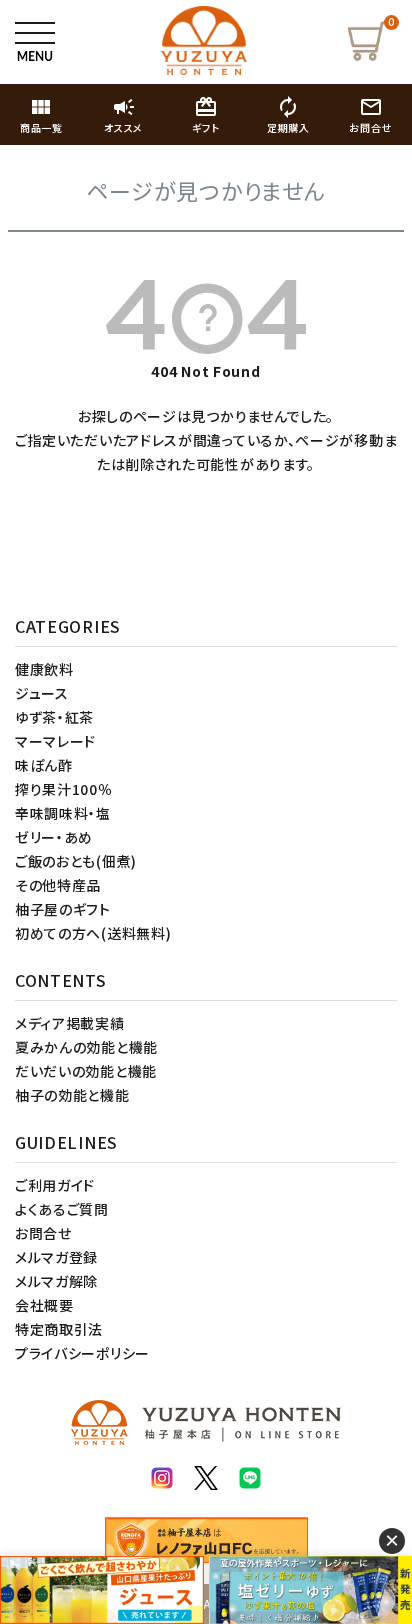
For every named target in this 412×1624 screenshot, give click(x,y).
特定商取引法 (59, 1329)
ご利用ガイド (55, 1185)
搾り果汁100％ (64, 789)
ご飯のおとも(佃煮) (76, 861)
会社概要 (44, 1305)
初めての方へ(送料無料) (93, 933)
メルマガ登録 (56, 1257)
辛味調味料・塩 (63, 813)
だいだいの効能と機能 (86, 1071)
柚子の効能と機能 (72, 1095)
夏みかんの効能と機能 (86, 1047)
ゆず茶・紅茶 (54, 717)
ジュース (42, 693)
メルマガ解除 (56, 1281)
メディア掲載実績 (70, 1023)
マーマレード (55, 741)
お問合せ (43, 1233)
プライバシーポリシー (82, 1353)
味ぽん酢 (44, 765)
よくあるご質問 (62, 1209)
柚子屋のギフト (63, 909)
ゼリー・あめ (54, 837)
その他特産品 (58, 885)
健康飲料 (44, 669)
